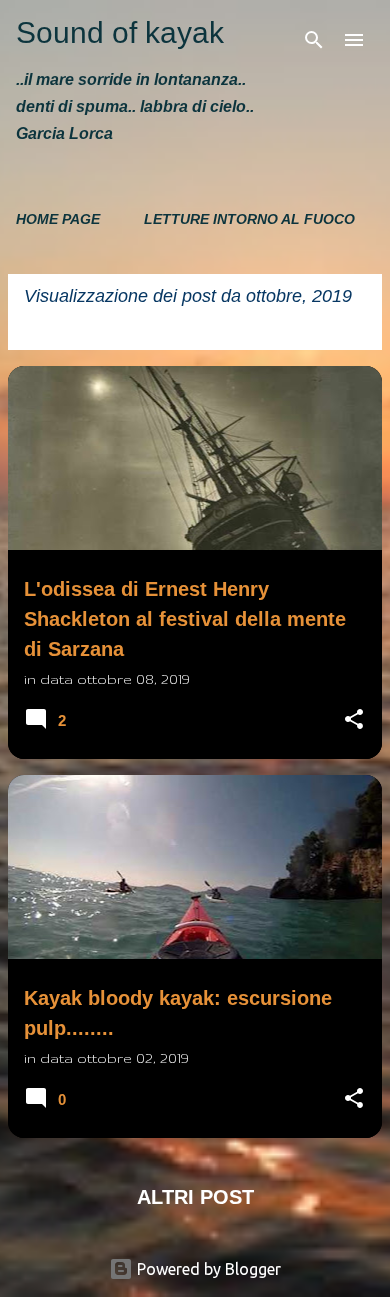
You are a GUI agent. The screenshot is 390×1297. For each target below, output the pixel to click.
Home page (58, 219)
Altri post (195, 1197)
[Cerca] (314, 40)
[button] (354, 721)
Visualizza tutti (112, 326)
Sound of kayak (120, 32)
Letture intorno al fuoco (249, 219)
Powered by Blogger (207, 1269)
